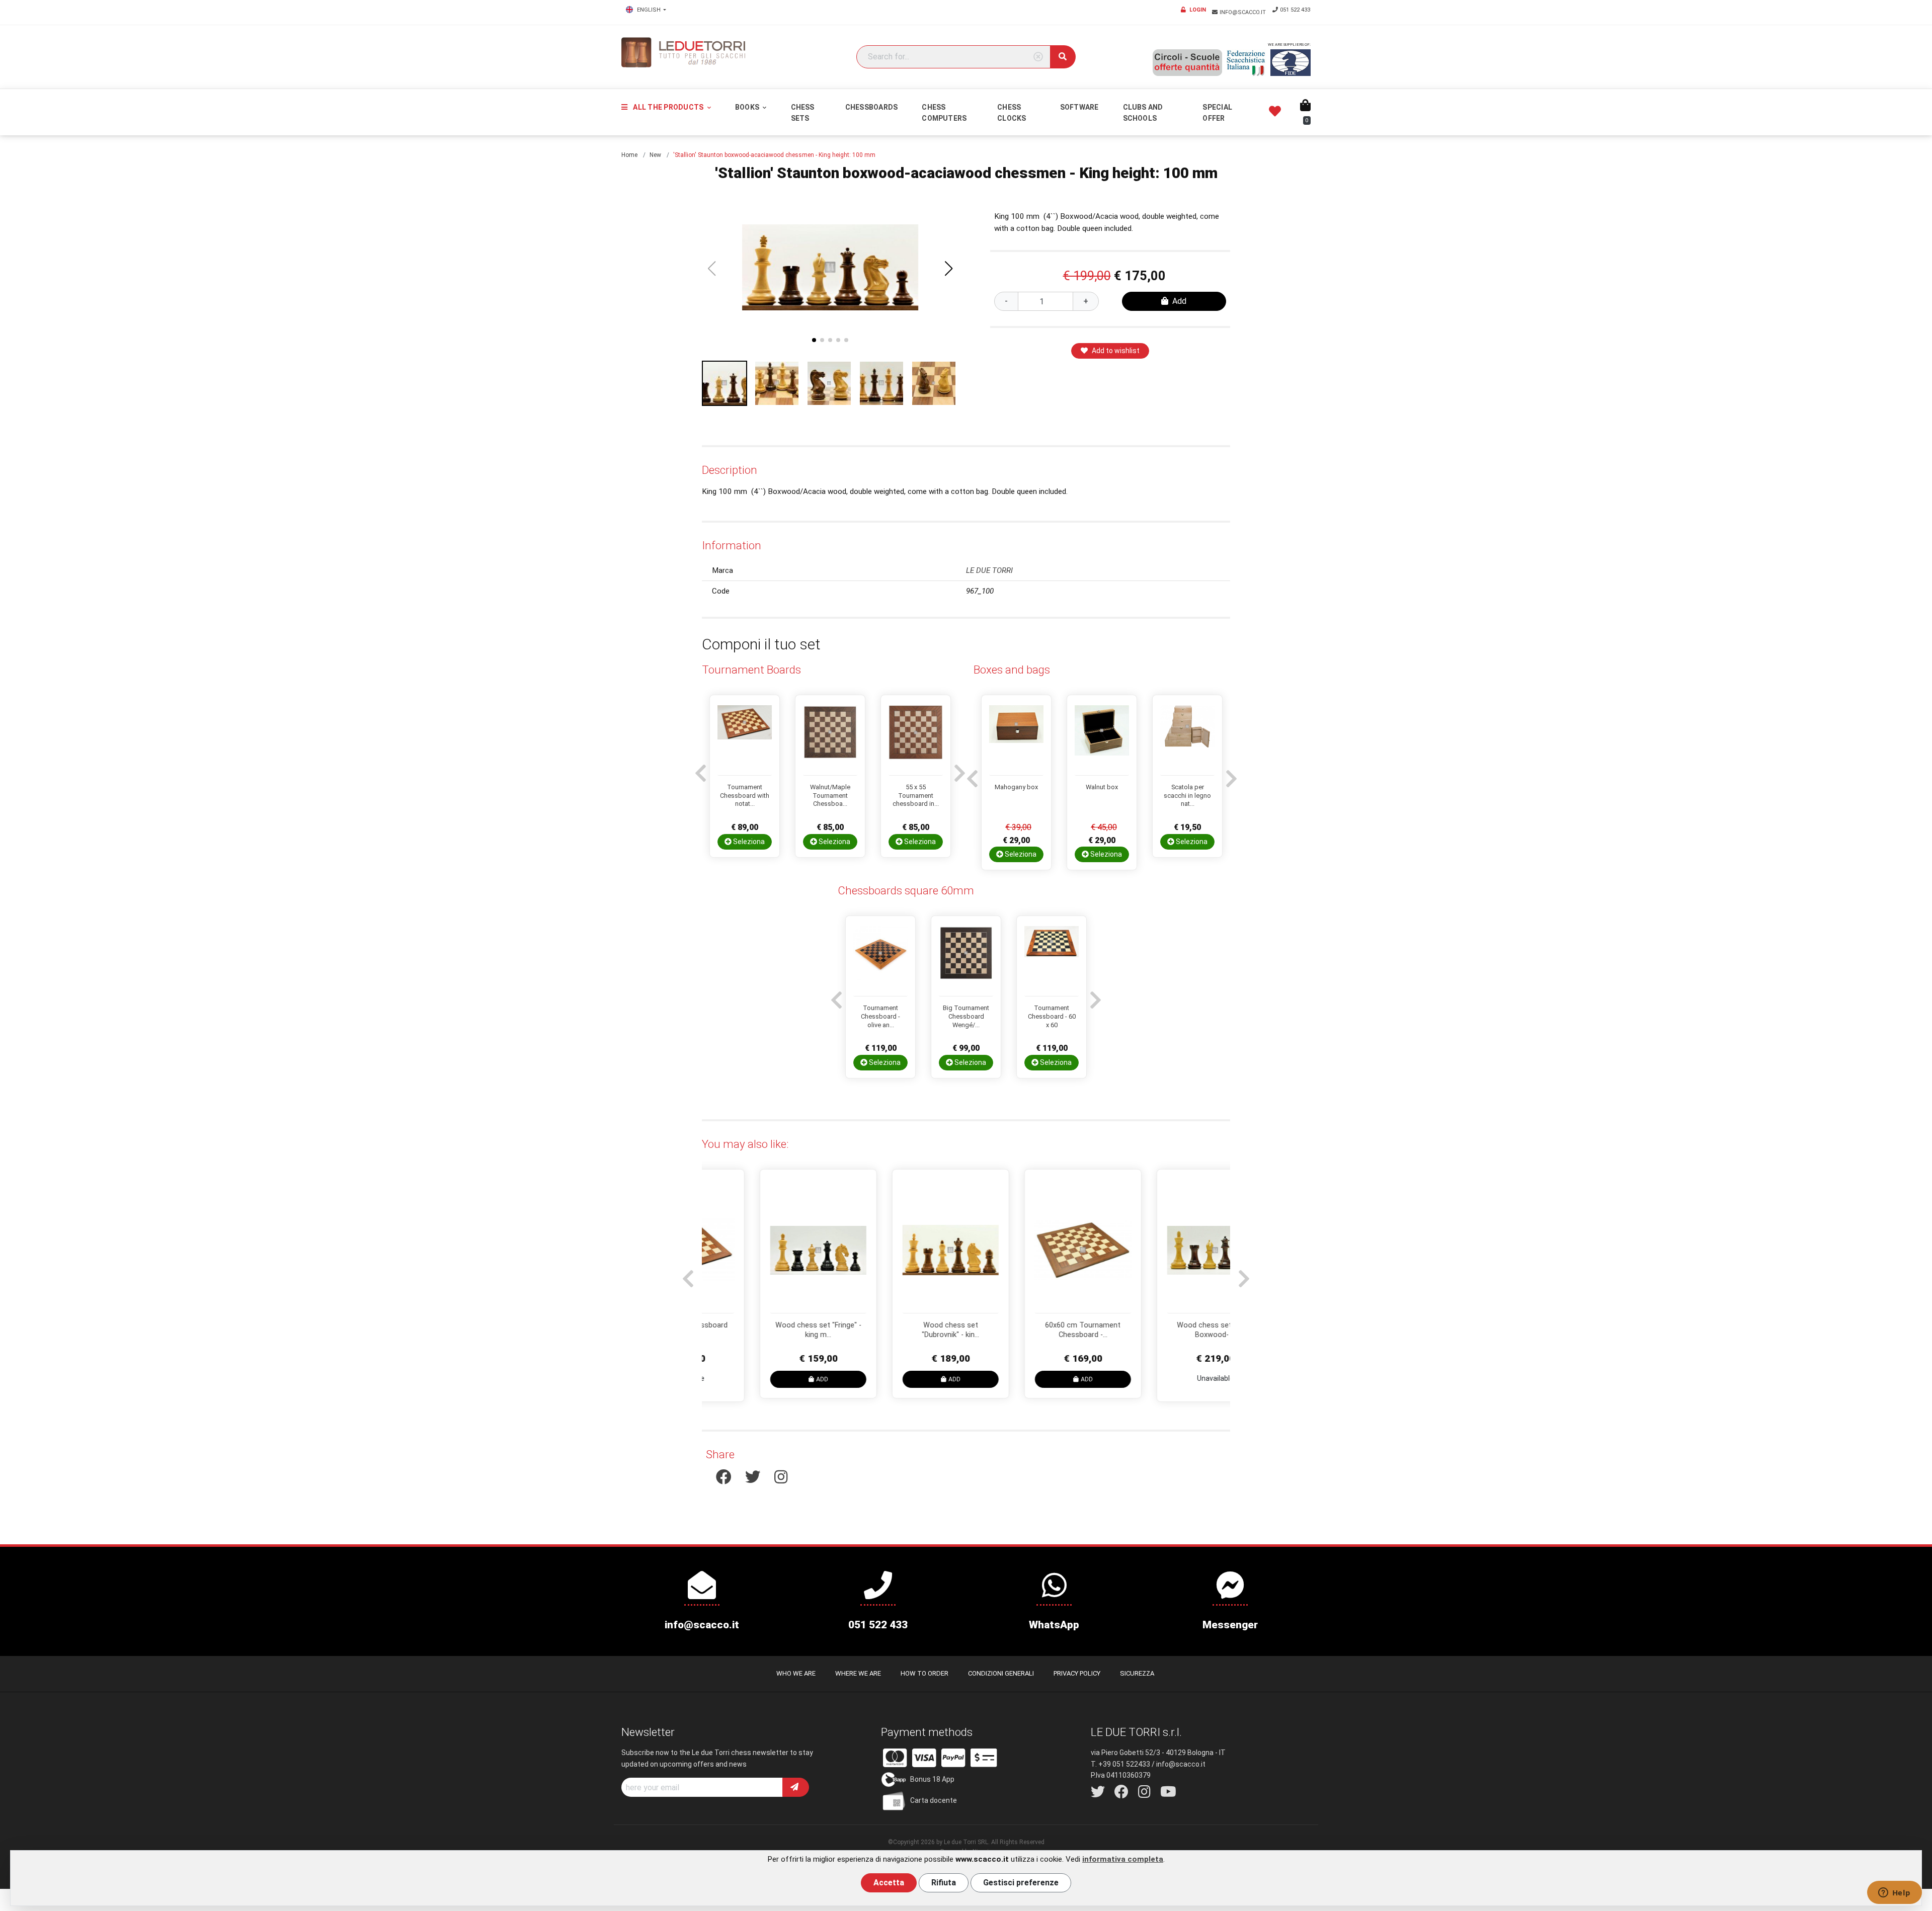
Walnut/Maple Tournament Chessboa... (830, 795)
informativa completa (1123, 1859)
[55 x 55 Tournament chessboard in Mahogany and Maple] (916, 740)
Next (958, 768)
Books (748, 107)
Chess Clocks (1012, 113)
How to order (924, 1673)
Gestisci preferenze (1021, 1883)
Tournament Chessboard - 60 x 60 (1052, 1016)
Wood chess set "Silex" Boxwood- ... (1165, 1330)
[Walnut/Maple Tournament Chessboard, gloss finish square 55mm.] (830, 740)
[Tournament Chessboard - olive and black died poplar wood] (880, 961)
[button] (949, 269)
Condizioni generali (1001, 1673)
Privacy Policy (1077, 1673)
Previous (699, 768)
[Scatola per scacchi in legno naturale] (1187, 740)
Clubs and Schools (1143, 113)
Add (1179, 301)
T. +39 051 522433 (1120, 1764)
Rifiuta (944, 1883)
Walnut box (1102, 787)
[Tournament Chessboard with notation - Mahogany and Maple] (745, 740)
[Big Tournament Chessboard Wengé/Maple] (966, 961)
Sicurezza (1137, 1673)
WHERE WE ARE (858, 1673)
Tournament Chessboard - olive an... (880, 1016)
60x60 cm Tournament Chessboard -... (1033, 1330)
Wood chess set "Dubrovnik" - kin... (901, 1330)
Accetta (889, 1883)
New (655, 155)
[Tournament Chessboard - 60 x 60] (1052, 961)
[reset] (1038, 57)
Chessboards (872, 107)
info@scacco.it (1243, 12)
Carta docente (934, 1800)
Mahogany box (1016, 787)
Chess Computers (944, 113)
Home (629, 155)
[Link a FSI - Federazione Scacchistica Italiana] (1246, 63)
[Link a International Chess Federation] (1291, 63)
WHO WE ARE (796, 1673)
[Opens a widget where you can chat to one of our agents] (1894, 1893)
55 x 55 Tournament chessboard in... (916, 795)
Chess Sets (803, 113)
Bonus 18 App (932, 1779)
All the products (668, 107)
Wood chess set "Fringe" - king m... (768, 1330)
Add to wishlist (1116, 351)
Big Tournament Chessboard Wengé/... (966, 1016)
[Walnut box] (1102, 740)
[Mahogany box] (1016, 740)
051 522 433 (1295, 10)
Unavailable (1165, 1378)
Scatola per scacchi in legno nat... (1187, 795)
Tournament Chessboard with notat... (745, 795)
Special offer (1217, 113)
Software (1079, 107)
